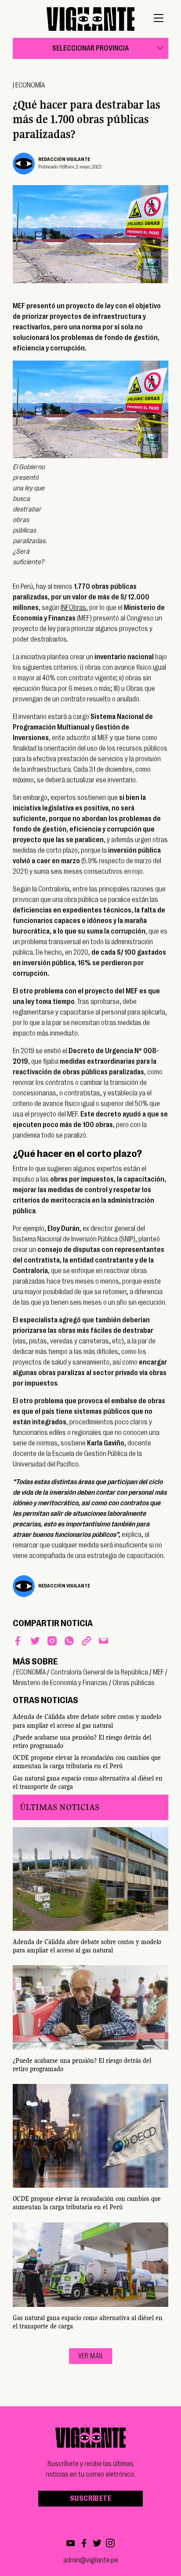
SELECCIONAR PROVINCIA (90, 48)
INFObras (73, 608)
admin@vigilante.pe (91, 2560)
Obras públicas (134, 1683)
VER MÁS (91, 2356)
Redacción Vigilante (64, 159)
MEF (158, 1672)
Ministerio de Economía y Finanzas (60, 1683)
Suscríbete (90, 2499)
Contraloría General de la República (99, 1672)
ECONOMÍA (30, 85)
